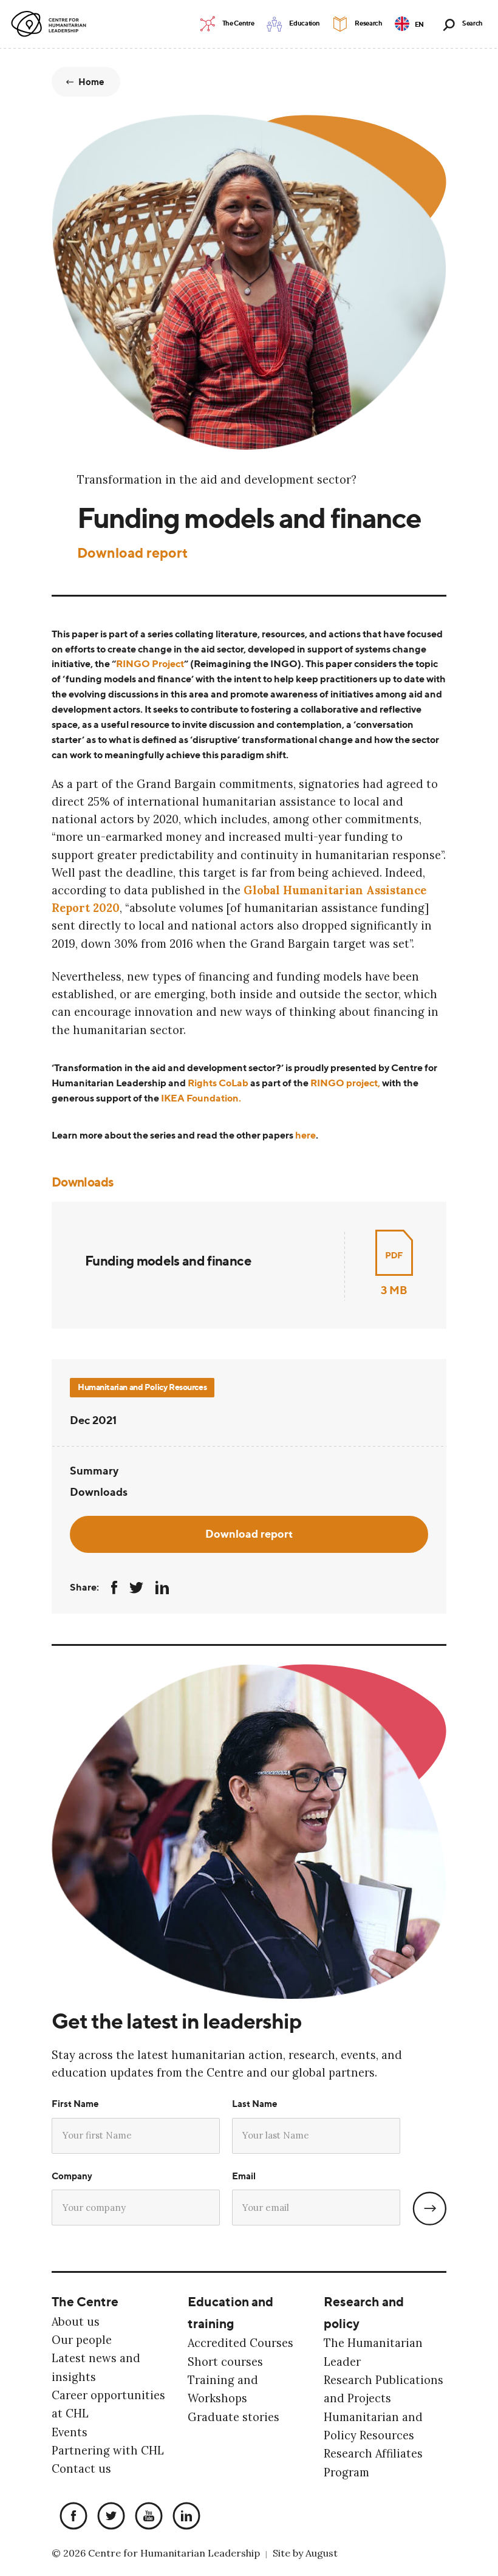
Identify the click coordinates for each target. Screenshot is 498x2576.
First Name (75, 2104)
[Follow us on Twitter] (108, 2517)
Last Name (255, 2104)
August (322, 2553)
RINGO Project (150, 664)
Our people (82, 2340)
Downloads (99, 1492)
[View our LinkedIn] (183, 2517)
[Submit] (429, 2208)
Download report (132, 553)
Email (244, 2176)
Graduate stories (234, 2417)
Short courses (225, 2362)
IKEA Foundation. (201, 1098)
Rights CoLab (218, 1083)
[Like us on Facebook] (70, 2517)
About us (76, 2322)
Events (70, 2432)
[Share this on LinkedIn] (162, 1588)
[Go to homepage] (51, 24)
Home (92, 82)
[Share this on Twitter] (136, 1588)
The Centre (85, 2301)
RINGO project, (345, 1083)
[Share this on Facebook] (114, 1588)
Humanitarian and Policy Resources (142, 1387)
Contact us (81, 2469)
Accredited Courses (240, 2343)
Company (72, 2176)
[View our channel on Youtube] (146, 2517)
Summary (94, 1470)
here (305, 1135)
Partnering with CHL (108, 2451)
